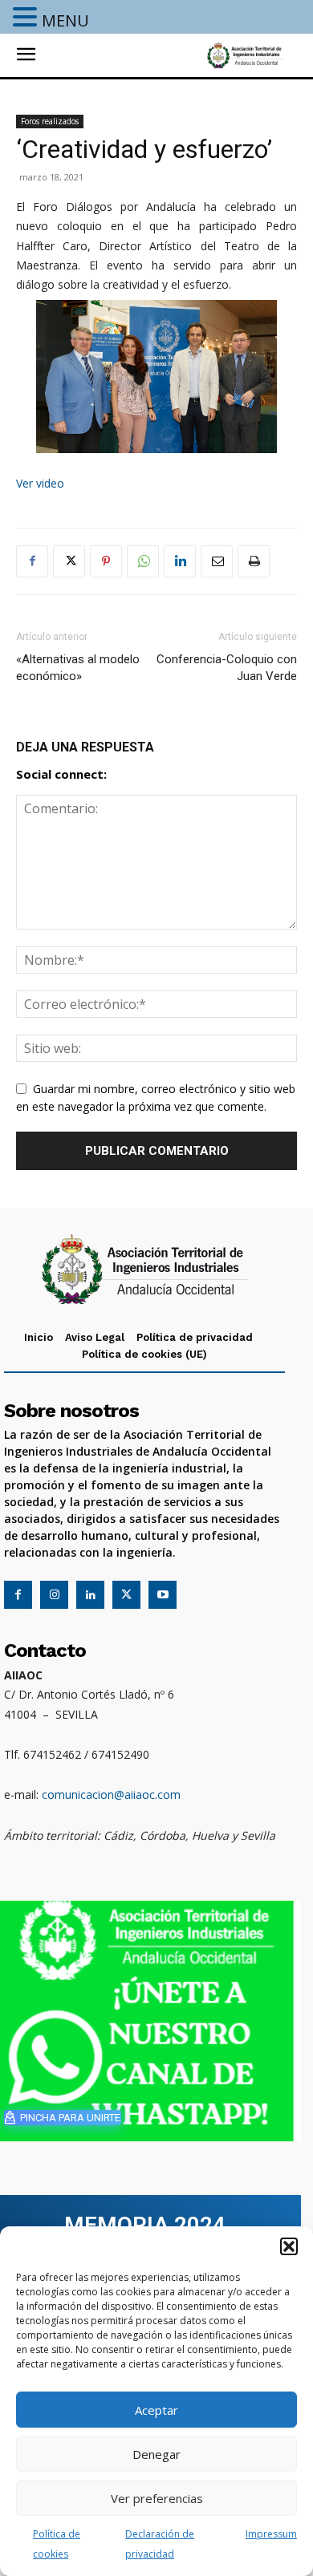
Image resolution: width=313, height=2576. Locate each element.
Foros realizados (50, 121)
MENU (65, 20)
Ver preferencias (157, 2498)
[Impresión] (254, 561)
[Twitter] (69, 561)
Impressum (271, 2534)
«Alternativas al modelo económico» (78, 668)
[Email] (217, 561)
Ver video (40, 483)
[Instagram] (54, 1595)
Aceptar (156, 2410)
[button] (289, 2246)
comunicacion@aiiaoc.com (111, 1794)
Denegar (156, 2454)
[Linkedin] (180, 561)
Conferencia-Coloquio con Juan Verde (227, 668)
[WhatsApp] (143, 561)
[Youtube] (163, 1595)
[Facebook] (32, 561)
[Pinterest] (106, 561)
